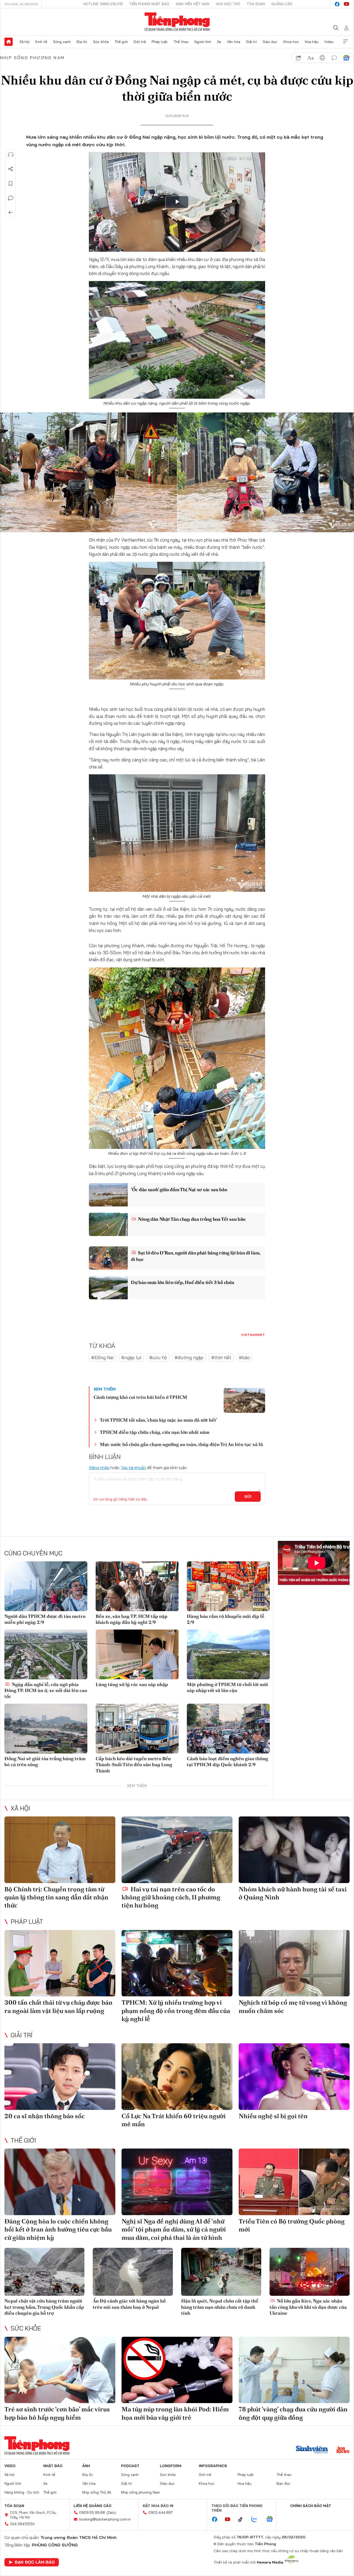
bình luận (334, 58)
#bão (244, 1357)
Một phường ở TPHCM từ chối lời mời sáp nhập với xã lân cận (227, 1687)
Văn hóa (233, 42)
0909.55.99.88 (92, 2512)
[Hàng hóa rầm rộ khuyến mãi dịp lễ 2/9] (228, 1586)
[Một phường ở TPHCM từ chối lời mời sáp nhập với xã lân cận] (228, 1654)
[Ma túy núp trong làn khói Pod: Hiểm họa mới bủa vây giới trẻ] (177, 2370)
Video (329, 42)
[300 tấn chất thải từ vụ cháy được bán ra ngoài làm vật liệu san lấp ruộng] (60, 1963)
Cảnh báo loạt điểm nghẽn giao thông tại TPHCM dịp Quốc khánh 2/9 (227, 1761)
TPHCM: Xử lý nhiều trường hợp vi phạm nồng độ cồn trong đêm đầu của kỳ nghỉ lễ (176, 2010)
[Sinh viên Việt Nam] (312, 2450)
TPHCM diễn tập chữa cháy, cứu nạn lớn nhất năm (155, 1432)
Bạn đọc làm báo (35, 2562)
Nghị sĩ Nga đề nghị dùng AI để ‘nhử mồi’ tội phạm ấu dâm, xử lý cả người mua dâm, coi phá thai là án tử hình (174, 2229)
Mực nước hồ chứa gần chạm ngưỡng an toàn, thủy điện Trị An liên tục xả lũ (181, 1444)
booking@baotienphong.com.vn (105, 2519)
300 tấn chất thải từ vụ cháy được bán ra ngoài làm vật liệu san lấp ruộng (58, 2006)
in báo (322, 58)
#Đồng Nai (102, 1357)
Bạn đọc (284, 2483)
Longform (171, 2466)
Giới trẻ (140, 42)
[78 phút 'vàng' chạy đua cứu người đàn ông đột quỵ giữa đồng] (294, 2370)
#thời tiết (221, 1357)
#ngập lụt (131, 1357)
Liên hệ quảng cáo (93, 2506)
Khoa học (291, 42)
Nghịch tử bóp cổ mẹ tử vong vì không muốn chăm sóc (293, 2006)
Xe (219, 42)
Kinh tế (41, 42)
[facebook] (337, 4)
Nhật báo (53, 2466)
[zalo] (257, 2519)
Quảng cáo (282, 4)
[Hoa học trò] (343, 2450)
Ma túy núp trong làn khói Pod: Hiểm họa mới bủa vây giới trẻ (175, 2413)
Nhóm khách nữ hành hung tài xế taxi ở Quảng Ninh (293, 1893)
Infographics (213, 2466)
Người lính (203, 42)
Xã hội (24, 42)
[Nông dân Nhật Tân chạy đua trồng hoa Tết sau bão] (108, 1224)
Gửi (248, 1497)
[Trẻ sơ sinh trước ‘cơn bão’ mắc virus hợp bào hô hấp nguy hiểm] (60, 2370)
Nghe (11, 155)
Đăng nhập (99, 1468)
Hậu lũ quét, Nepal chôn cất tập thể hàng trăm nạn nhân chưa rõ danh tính (220, 2307)
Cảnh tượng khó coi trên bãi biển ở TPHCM (140, 1397)
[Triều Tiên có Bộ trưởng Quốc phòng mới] (294, 2182)
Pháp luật (160, 42)
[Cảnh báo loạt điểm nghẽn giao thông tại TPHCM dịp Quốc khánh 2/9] (228, 1729)
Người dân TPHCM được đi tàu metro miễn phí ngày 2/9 (45, 1619)
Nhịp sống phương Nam (32, 58)
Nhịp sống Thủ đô (97, 2492)
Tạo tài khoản (133, 1468)
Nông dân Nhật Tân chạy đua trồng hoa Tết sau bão (191, 1219)
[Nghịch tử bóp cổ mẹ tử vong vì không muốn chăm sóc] (294, 1963)
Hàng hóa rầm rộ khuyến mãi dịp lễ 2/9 (226, 1619)
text (310, 58)
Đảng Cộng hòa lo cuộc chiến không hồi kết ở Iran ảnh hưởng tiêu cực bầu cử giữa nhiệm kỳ (58, 2229)
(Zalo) (111, 2512)
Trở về (11, 213)
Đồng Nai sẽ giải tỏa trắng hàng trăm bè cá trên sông (45, 1761)
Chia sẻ (11, 169)
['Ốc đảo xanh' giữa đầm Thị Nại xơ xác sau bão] (108, 1195)
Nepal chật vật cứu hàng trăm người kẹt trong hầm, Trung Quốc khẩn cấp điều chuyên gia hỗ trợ (44, 2307)
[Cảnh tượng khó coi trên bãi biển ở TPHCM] (244, 1400)
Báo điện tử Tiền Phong (177, 22)
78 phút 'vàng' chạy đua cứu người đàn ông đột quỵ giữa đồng (293, 2413)
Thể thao (181, 42)
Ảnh (86, 2466)
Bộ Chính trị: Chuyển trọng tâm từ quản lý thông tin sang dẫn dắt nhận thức (56, 1897)
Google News (346, 58)
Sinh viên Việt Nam (193, 4)
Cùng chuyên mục (33, 1553)
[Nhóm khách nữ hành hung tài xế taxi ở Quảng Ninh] (294, 1850)
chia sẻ (299, 58)
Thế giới (121, 42)
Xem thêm (345, 42)
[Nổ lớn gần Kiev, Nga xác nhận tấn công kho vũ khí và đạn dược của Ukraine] (310, 2272)
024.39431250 (22, 2524)
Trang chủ (9, 42)
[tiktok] (243, 2519)
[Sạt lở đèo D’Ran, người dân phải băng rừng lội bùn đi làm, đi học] (108, 1258)
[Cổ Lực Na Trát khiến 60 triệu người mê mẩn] (177, 2077)
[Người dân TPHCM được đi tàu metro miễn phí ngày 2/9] (46, 1586)
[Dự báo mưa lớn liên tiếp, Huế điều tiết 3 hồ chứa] (108, 1288)
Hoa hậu (312, 42)
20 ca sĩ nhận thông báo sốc (45, 2116)
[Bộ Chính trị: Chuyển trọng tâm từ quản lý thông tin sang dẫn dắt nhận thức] (60, 1850)
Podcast (130, 2466)
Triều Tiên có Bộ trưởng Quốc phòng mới (292, 2225)
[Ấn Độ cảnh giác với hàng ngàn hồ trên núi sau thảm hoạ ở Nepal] (133, 2272)
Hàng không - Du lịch (22, 2492)
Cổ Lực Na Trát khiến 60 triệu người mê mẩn (174, 2120)
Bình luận (11, 198)
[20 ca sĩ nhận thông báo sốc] (60, 2077)
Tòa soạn (256, 4)
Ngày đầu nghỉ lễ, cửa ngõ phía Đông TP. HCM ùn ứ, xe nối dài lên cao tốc (46, 1690)
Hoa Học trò (228, 4)
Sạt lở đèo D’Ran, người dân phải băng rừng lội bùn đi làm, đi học (196, 1256)
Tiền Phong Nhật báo (149, 4)
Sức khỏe (101, 42)
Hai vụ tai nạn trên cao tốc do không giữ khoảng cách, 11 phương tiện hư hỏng (171, 1897)
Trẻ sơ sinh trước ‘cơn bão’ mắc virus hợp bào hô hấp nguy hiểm (57, 2413)
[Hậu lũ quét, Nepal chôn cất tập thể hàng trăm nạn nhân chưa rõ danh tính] (221, 2272)
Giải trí (251, 42)
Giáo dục (270, 42)
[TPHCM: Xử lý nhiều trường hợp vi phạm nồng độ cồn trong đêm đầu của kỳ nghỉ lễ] (177, 1963)
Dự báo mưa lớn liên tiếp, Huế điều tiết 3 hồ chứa (182, 1282)
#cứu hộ (158, 1357)
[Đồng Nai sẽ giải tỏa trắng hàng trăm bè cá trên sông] (46, 1729)
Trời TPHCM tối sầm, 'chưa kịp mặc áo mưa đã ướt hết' (158, 1420)
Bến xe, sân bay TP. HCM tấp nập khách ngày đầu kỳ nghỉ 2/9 (132, 1619)
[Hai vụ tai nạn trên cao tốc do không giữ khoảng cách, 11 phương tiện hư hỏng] (177, 1850)
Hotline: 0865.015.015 (103, 4)
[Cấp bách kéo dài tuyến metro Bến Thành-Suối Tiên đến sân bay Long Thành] (137, 1729)
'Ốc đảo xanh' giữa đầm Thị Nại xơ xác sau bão (179, 1189)
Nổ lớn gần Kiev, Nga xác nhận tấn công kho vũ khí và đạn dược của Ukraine (308, 2307)
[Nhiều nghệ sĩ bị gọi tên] (294, 2077)
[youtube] (346, 4)
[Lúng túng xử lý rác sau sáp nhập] (137, 1654)
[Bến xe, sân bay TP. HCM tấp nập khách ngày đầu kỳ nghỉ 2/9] (137, 1586)
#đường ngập (189, 1357)
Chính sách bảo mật (311, 2506)
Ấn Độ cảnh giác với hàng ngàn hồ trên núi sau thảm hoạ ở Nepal (129, 2304)
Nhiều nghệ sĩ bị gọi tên (273, 2116)
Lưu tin (11, 184)
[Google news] (272, 2519)
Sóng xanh (62, 42)
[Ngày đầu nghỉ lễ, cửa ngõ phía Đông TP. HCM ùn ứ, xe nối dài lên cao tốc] (46, 1654)
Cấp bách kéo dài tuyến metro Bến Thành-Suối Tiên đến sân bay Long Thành (134, 1765)
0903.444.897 (160, 2512)
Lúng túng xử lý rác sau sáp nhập (132, 1684)
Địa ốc (82, 42)
